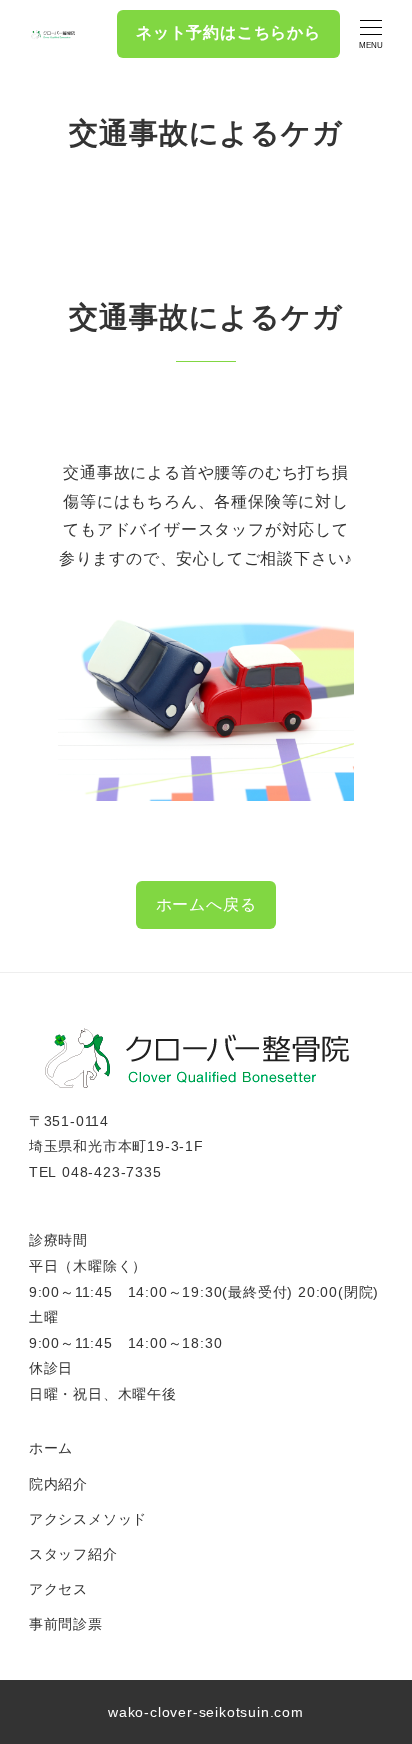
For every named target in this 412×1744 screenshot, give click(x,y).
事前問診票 (66, 1624)
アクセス (58, 1589)
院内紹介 (58, 1484)
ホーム (51, 1448)
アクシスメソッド (88, 1519)
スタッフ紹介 (73, 1554)
